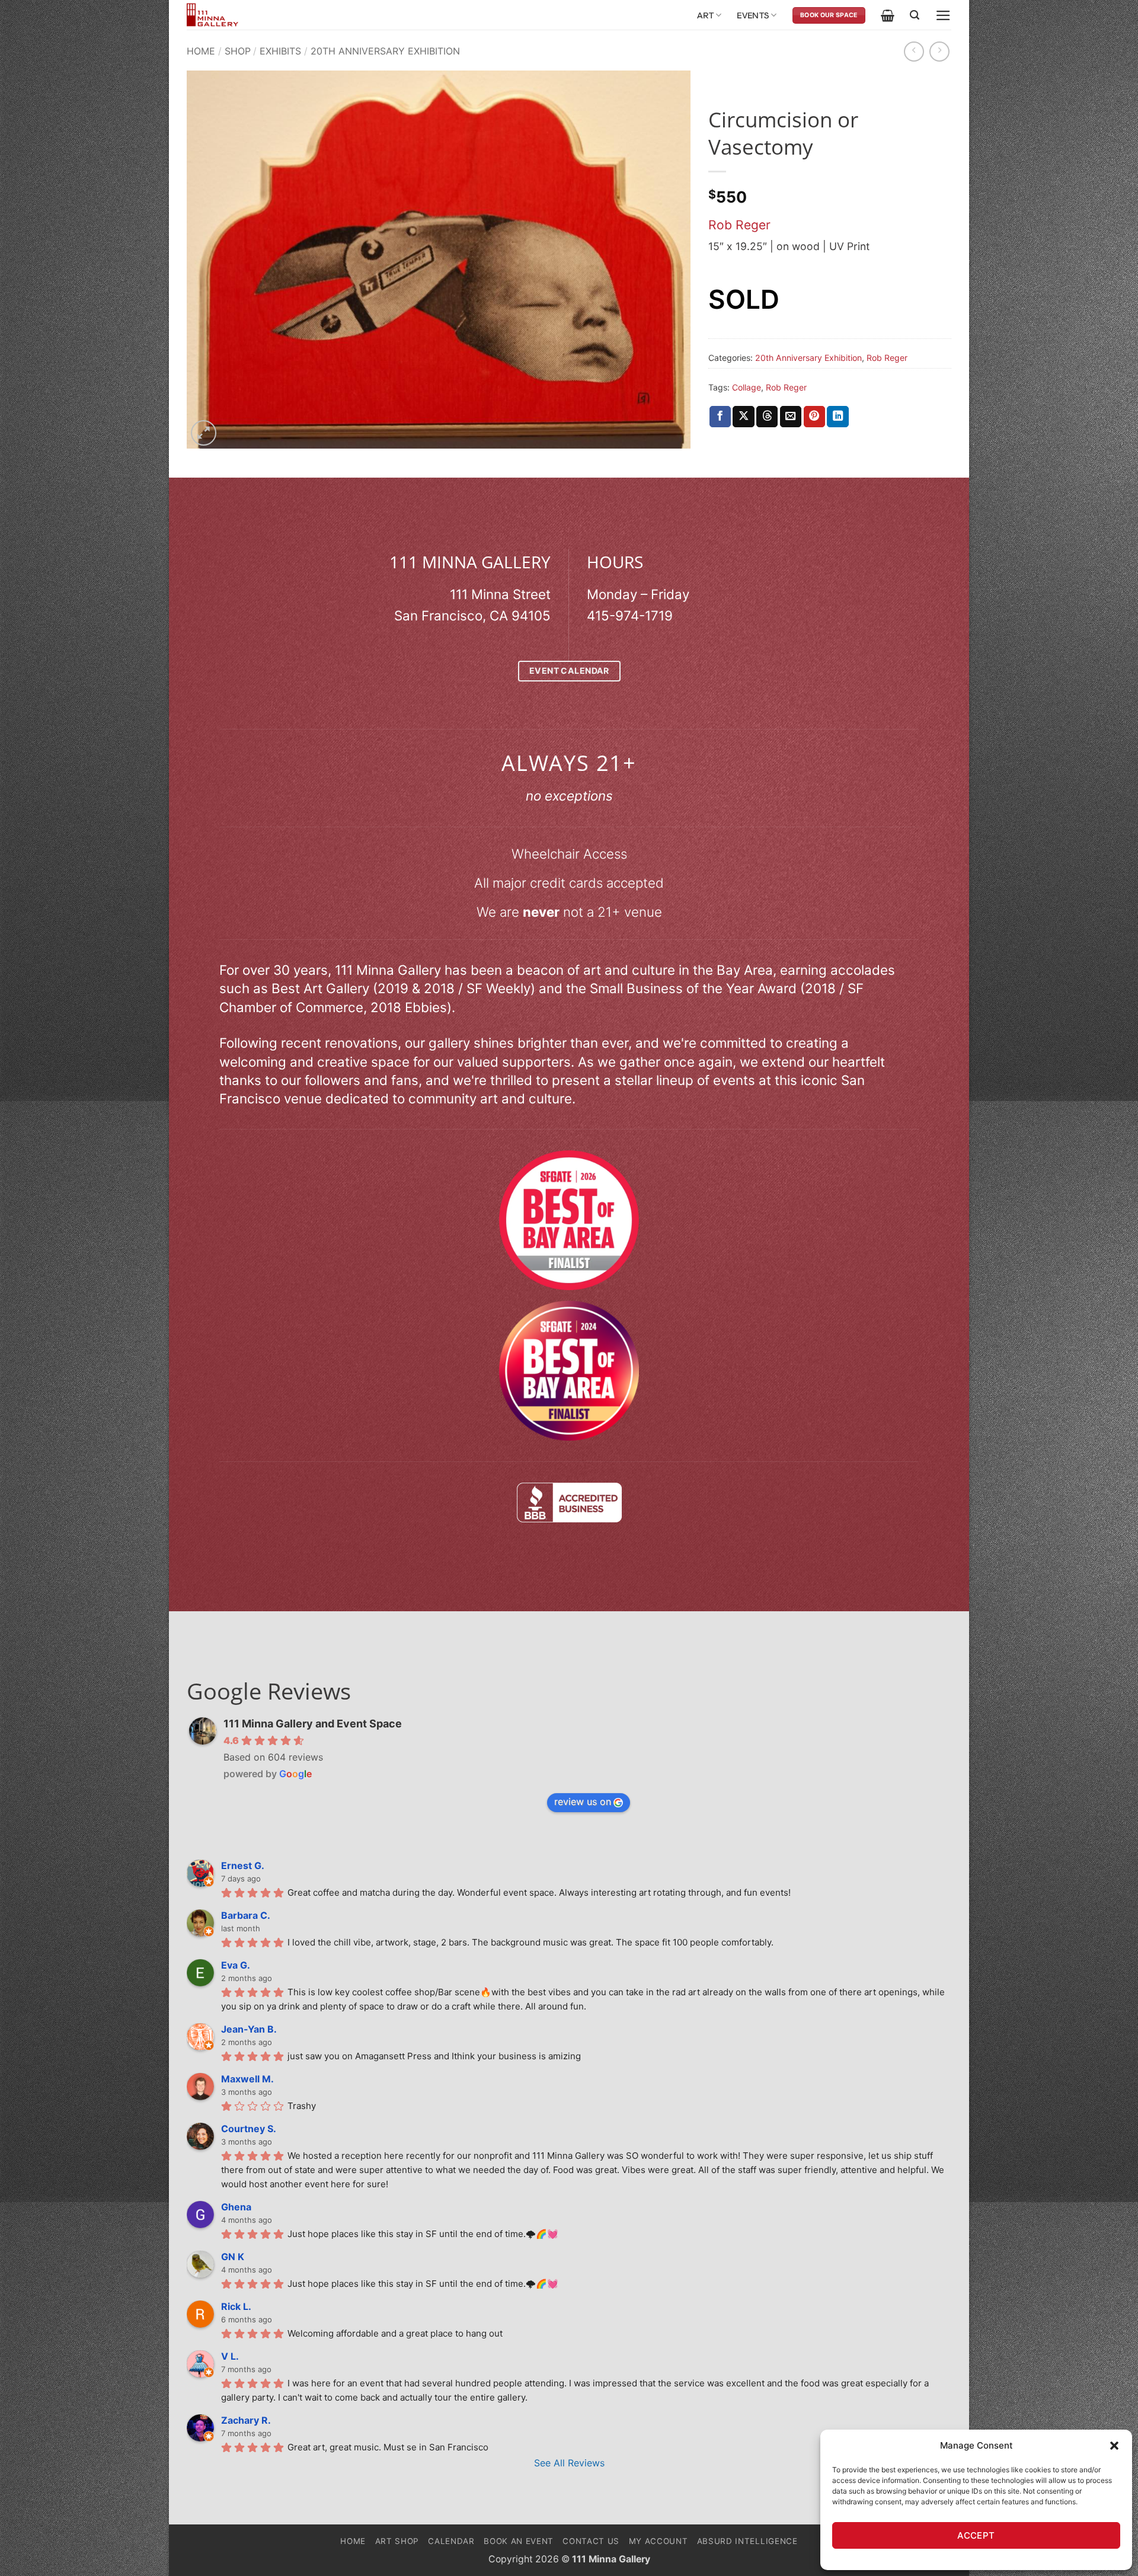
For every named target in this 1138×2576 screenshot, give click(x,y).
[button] (1114, 2446)
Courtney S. (249, 2129)
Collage (747, 387)
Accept (976, 2535)
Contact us (591, 2541)
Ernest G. (243, 1865)
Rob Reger (739, 225)
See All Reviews (569, 2463)
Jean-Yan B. (249, 2029)
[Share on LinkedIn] (837, 417)
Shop (238, 51)
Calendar (451, 2541)
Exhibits (280, 51)
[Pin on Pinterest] (814, 417)
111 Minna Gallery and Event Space (313, 1724)
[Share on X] (743, 417)
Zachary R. (246, 2420)
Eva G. (236, 1965)
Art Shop (397, 2541)
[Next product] (914, 52)
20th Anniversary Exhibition (385, 51)
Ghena (236, 2207)
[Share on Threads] (767, 417)
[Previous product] (939, 52)
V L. (230, 2356)
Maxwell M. (247, 2079)
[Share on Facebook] (720, 417)
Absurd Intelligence (747, 2541)
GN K (233, 2257)
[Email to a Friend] (791, 417)
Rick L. (236, 2306)
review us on (583, 1801)
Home (201, 51)
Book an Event (519, 2541)
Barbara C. (246, 1915)
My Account (658, 2541)
